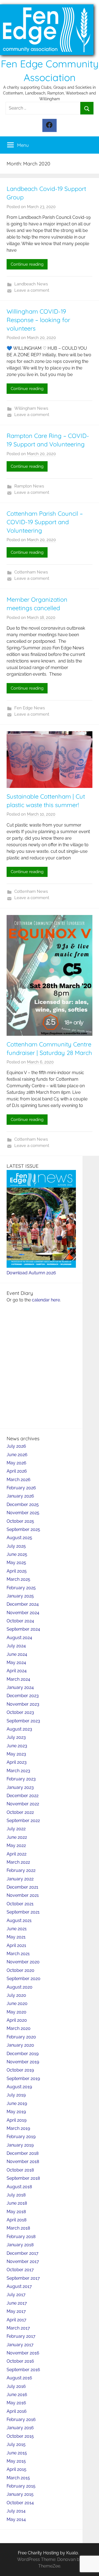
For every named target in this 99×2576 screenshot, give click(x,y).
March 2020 (19, 2028)
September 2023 (23, 1721)
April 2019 (16, 2120)
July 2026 (16, 1446)
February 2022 (21, 1870)
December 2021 (22, 1887)
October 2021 (20, 1904)
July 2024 (16, 1646)
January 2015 (20, 2494)
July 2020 (16, 1995)
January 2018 (20, 2245)
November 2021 (23, 1895)
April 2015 (16, 2469)
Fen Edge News (30, 708)
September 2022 (23, 1821)
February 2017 (21, 2336)
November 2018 (23, 2162)
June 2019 (17, 2103)
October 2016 (20, 2361)
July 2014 (16, 2511)
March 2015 (18, 2478)
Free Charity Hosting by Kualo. (48, 2553)
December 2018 (23, 2153)
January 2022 (20, 1879)
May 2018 (16, 2212)
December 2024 (23, 1604)
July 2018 (16, 2195)
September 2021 (23, 1912)
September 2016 (23, 2370)
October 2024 (20, 1621)
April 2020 (17, 2020)
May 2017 (16, 2311)
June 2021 (17, 1929)
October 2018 (20, 2170)
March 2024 (18, 1679)
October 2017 (20, 2270)
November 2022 (23, 1804)
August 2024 (19, 1638)
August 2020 (20, 1987)
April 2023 (17, 1762)
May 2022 (16, 1845)
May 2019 (16, 2112)
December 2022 (23, 1796)
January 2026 (20, 1496)
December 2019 (23, 2054)
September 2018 (23, 2178)
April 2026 (17, 1471)
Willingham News (31, 408)
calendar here (46, 1300)
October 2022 (20, 1812)
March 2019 (18, 2128)
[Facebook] (49, 125)
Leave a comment (32, 290)
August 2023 (19, 1729)
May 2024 (16, 1663)
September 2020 (24, 1979)
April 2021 (16, 1945)
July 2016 (16, 2386)
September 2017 (23, 2278)
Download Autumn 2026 (31, 1273)
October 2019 (20, 2070)
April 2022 (16, 1854)
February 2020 (21, 2037)
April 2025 (17, 1571)
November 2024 (23, 1613)
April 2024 (17, 1671)
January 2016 (20, 2428)
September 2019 (23, 2079)
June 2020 (17, 2003)
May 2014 (16, 2519)
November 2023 (23, 1704)
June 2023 (17, 1746)
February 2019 (21, 2137)
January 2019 (20, 2145)
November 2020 (23, 1962)
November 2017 (23, 2261)
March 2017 (18, 2328)
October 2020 (20, 1970)
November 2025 (23, 1513)
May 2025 (16, 1563)
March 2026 (19, 1480)
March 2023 (18, 1771)
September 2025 (23, 1529)
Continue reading (27, 264)
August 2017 (19, 2286)
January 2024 (20, 1687)
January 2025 (20, 1596)
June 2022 (17, 1837)
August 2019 (19, 2087)
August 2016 (19, 2378)
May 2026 (16, 1463)
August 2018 (19, 2187)
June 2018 (17, 2203)
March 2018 (18, 2228)
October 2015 (20, 2436)
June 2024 (17, 1654)
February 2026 (21, 1488)
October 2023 (20, 1712)
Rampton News (29, 486)
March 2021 (18, 1954)
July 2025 (16, 1546)
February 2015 (21, 2486)
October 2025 (20, 1521)
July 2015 (16, 2444)
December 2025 (23, 1504)
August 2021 (19, 1920)
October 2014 (20, 2503)
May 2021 (16, 1937)
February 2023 (21, 1779)
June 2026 (17, 1455)
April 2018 (16, 2220)
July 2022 (16, 1829)
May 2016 (16, 2403)
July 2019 (16, 2095)
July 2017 (16, 2295)
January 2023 (20, 1787)
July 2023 (16, 1737)
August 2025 (19, 1538)
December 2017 (23, 2253)
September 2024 (23, 1629)
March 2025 (18, 1579)
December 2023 (23, 1696)
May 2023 (16, 1754)
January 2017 (20, 2345)
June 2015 (17, 2453)
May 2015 (16, 2461)
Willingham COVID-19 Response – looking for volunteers (38, 320)
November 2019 (23, 2062)
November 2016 (23, 2353)
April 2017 (16, 2320)
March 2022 (18, 1862)
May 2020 (16, 2012)
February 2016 (21, 2419)
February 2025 (21, 1588)
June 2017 (17, 2303)
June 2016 (17, 2395)
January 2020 (20, 2045)
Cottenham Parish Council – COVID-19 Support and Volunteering (45, 522)
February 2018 (21, 2237)
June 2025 (17, 1554)
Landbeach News (31, 284)
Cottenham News (31, 572)
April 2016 (17, 2411)
